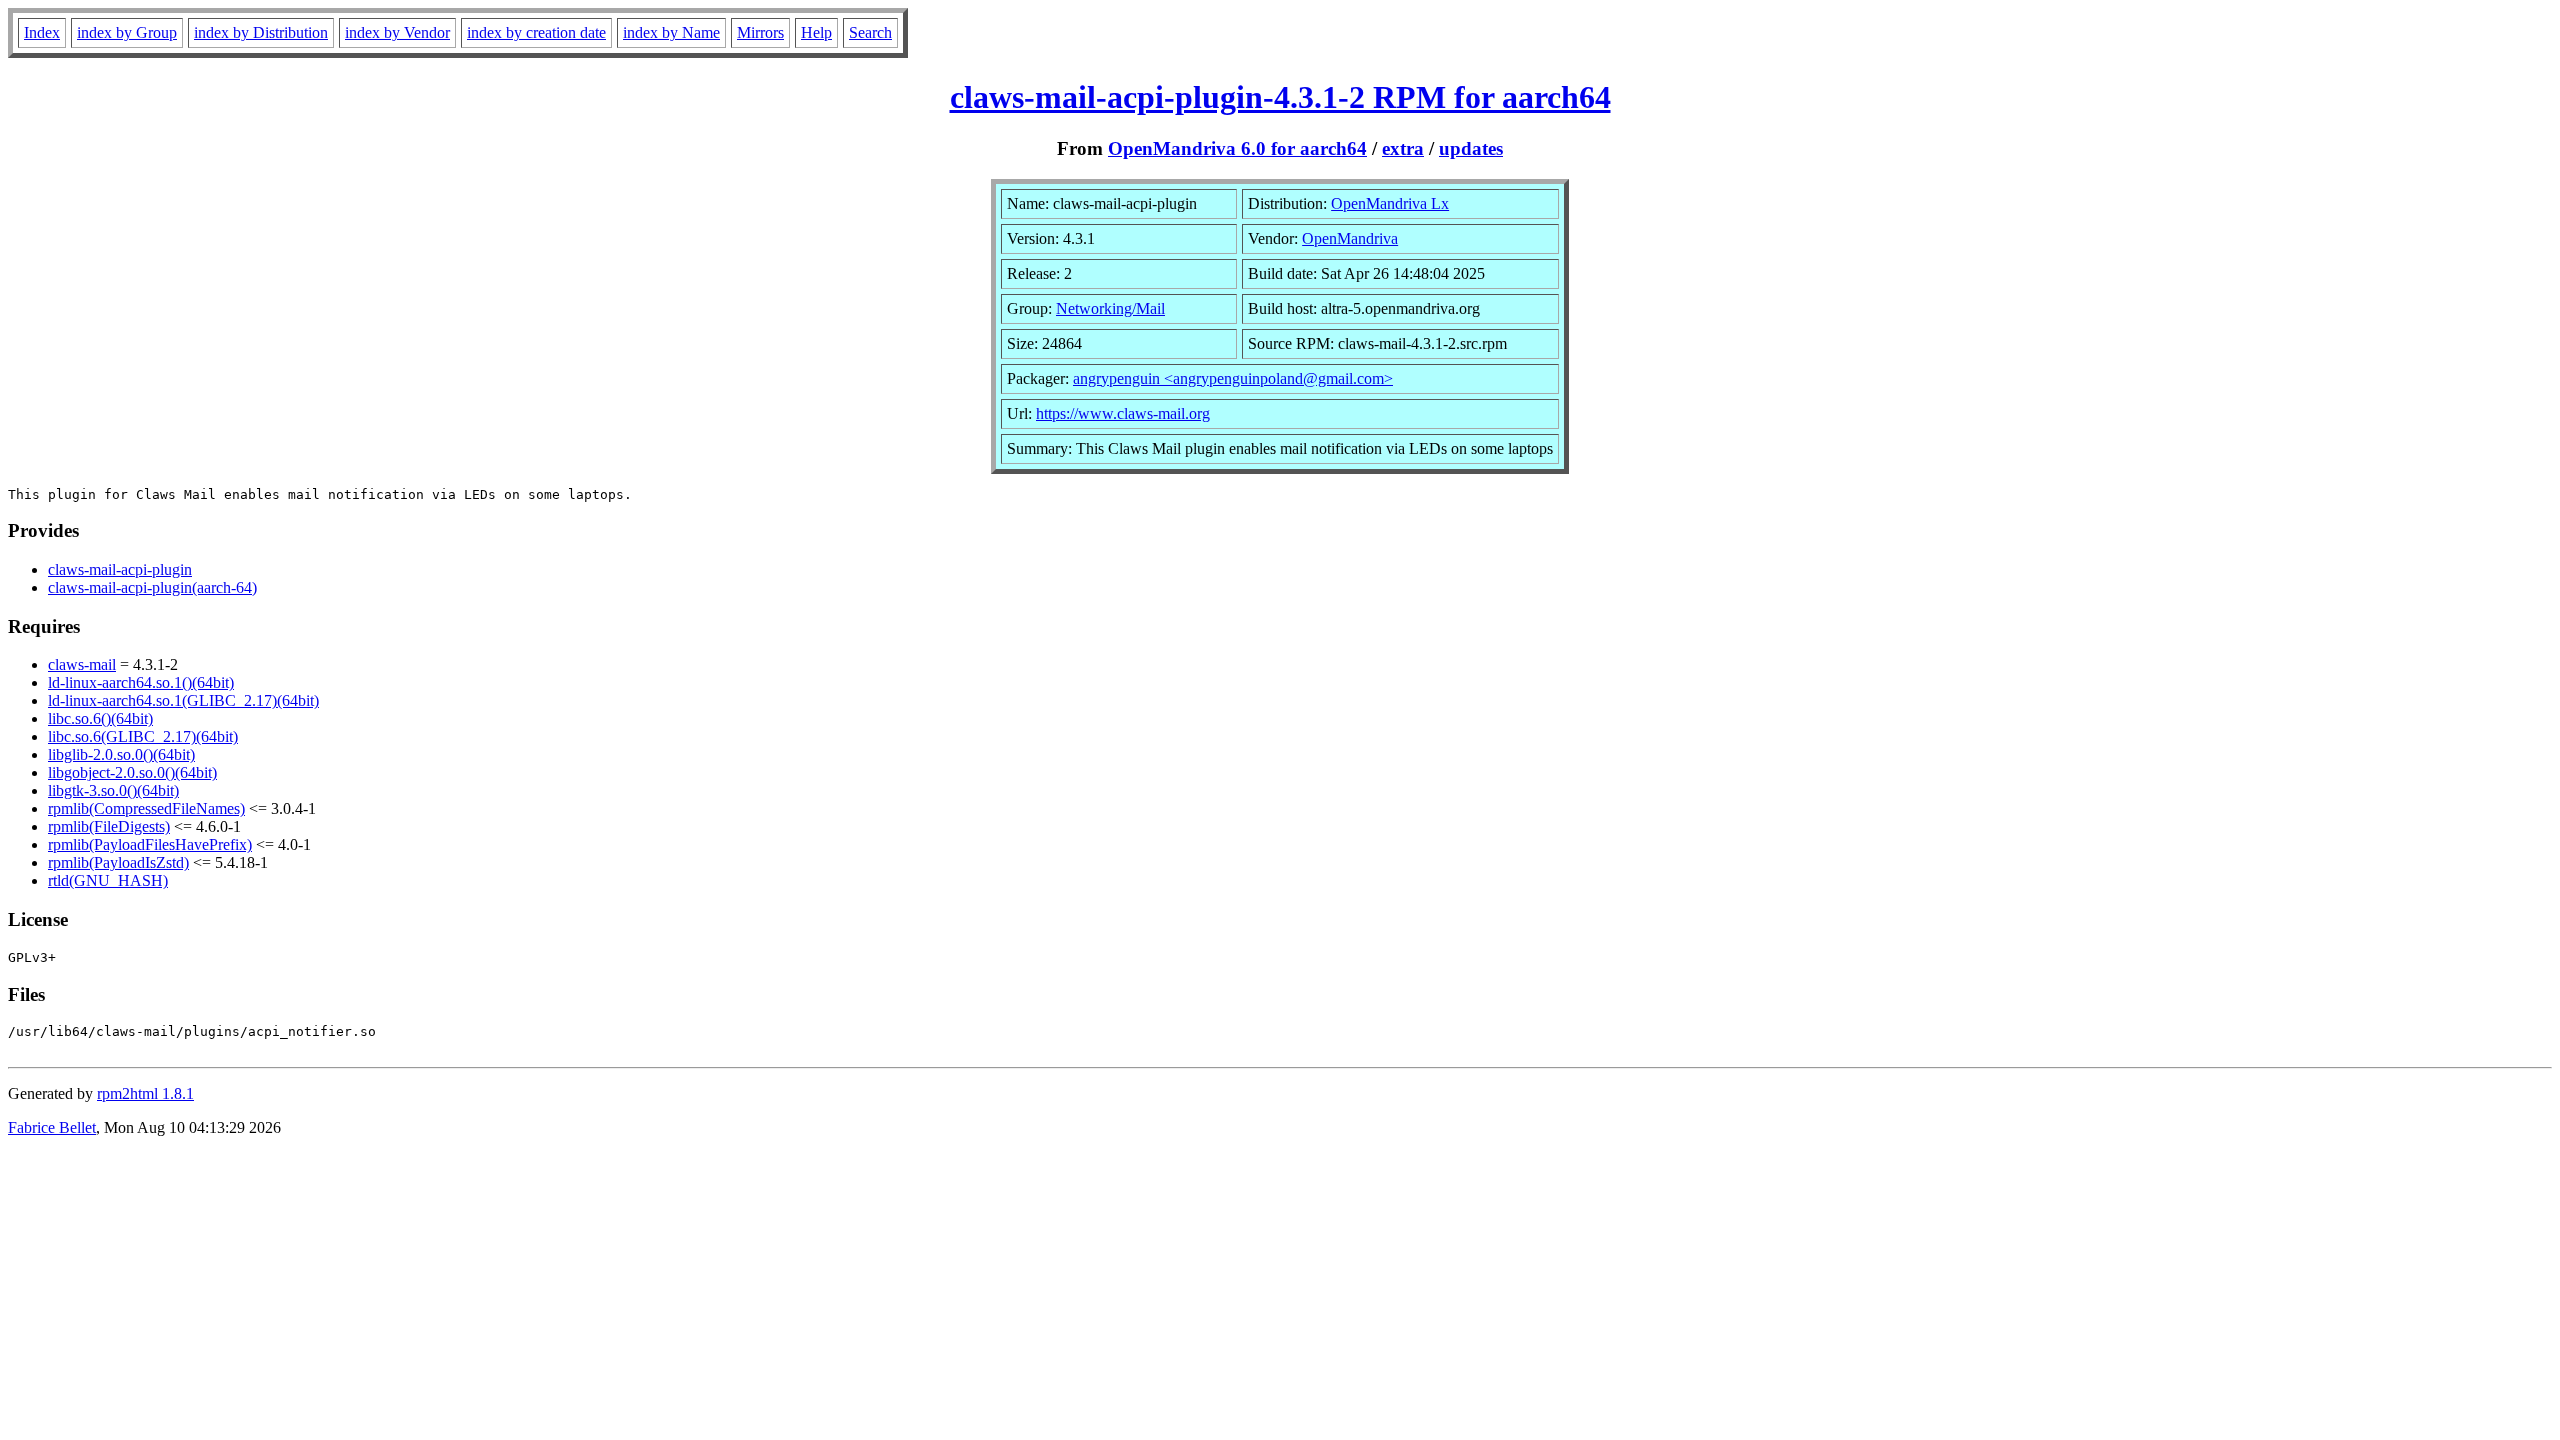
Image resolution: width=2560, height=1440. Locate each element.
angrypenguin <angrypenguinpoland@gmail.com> (1233, 378)
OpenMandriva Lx (1390, 203)
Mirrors (760, 32)
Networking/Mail (1110, 308)
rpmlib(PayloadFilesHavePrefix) (150, 844)
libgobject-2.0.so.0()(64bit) (132, 772)
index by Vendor (397, 32)
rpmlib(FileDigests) (109, 826)
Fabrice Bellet (52, 1127)
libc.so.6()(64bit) (100, 718)
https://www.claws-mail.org (1123, 413)
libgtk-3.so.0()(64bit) (113, 790)
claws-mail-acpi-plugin (120, 569)
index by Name (671, 32)
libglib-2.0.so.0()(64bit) (121, 754)
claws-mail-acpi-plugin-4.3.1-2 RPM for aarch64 (1280, 97)
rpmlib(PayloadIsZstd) (118, 862)
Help (816, 32)
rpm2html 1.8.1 (145, 1093)
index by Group (127, 32)
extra (1403, 148)
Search (870, 32)
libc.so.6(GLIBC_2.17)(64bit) (143, 736)
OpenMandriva (1350, 238)
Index (42, 32)
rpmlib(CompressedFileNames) (146, 808)
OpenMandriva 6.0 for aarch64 (1237, 148)
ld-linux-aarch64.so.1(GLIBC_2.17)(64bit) (183, 700)
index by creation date (536, 32)
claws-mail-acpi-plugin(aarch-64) (152, 587)
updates (1471, 148)
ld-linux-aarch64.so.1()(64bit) (141, 682)
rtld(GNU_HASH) (108, 880)
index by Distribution (261, 32)
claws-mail (82, 664)
